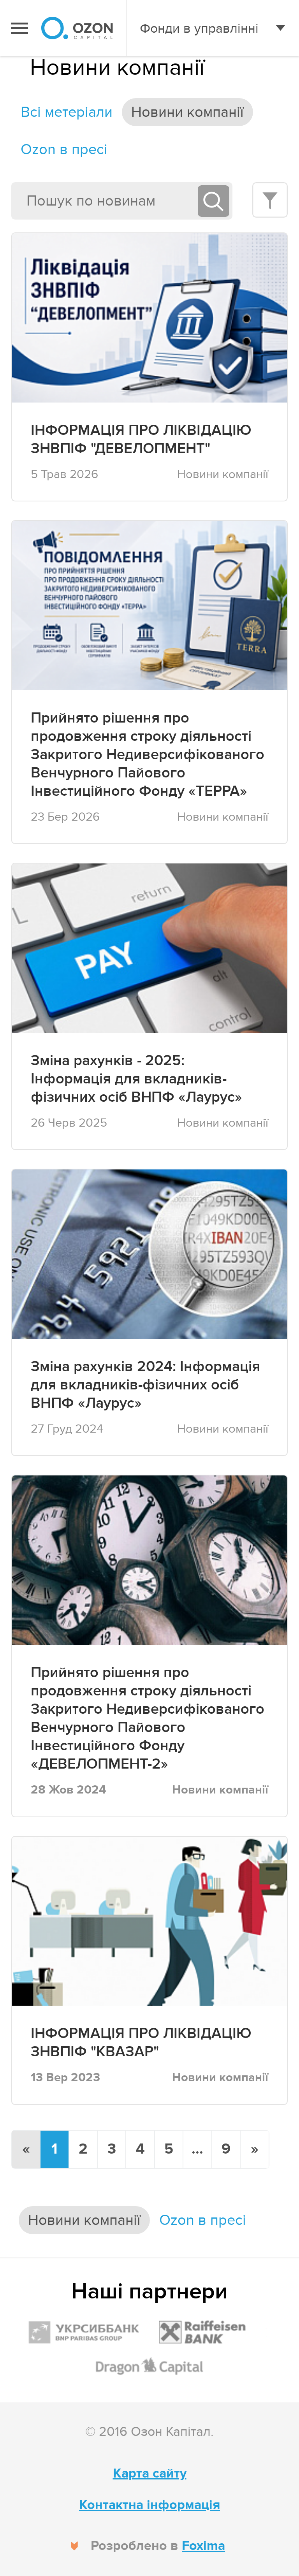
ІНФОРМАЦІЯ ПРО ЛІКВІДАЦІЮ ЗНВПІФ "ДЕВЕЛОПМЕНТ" (141, 440)
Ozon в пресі (64, 149)
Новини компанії (187, 112)
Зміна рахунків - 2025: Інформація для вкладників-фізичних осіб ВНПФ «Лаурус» (136, 1079)
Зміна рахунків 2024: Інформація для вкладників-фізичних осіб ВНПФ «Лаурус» (145, 1385)
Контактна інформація (149, 2505)
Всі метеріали (67, 112)
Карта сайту (150, 2473)
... (197, 2149)
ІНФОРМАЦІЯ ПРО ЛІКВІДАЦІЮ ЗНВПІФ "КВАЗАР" (141, 2043)
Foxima (203, 2546)
